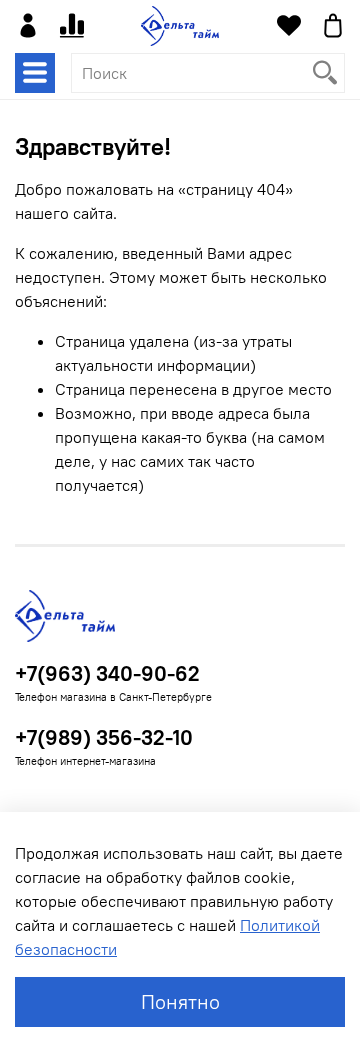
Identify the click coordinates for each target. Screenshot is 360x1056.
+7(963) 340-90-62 (107, 673)
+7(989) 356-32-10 (104, 737)
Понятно (180, 1001)
